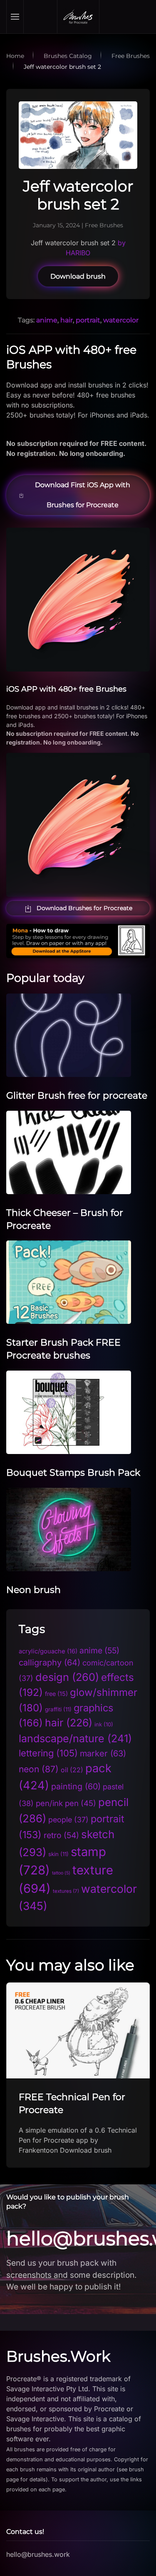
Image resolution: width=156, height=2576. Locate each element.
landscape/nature (75, 1738)
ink (104, 1724)
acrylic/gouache (48, 1651)
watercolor (121, 320)
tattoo (61, 1873)
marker (103, 1753)
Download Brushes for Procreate (84, 908)
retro (61, 1835)
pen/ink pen (66, 1803)
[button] (15, 17)
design (67, 1677)
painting (76, 1786)
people (68, 1820)
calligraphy (50, 1663)
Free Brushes (104, 225)
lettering (48, 1753)
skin (58, 1854)
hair (67, 320)
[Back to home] (78, 17)
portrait (88, 320)
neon (39, 1769)
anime (47, 320)
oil (72, 1770)
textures (66, 1891)
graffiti (58, 1709)
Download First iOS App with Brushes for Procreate (83, 495)
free (56, 1694)
